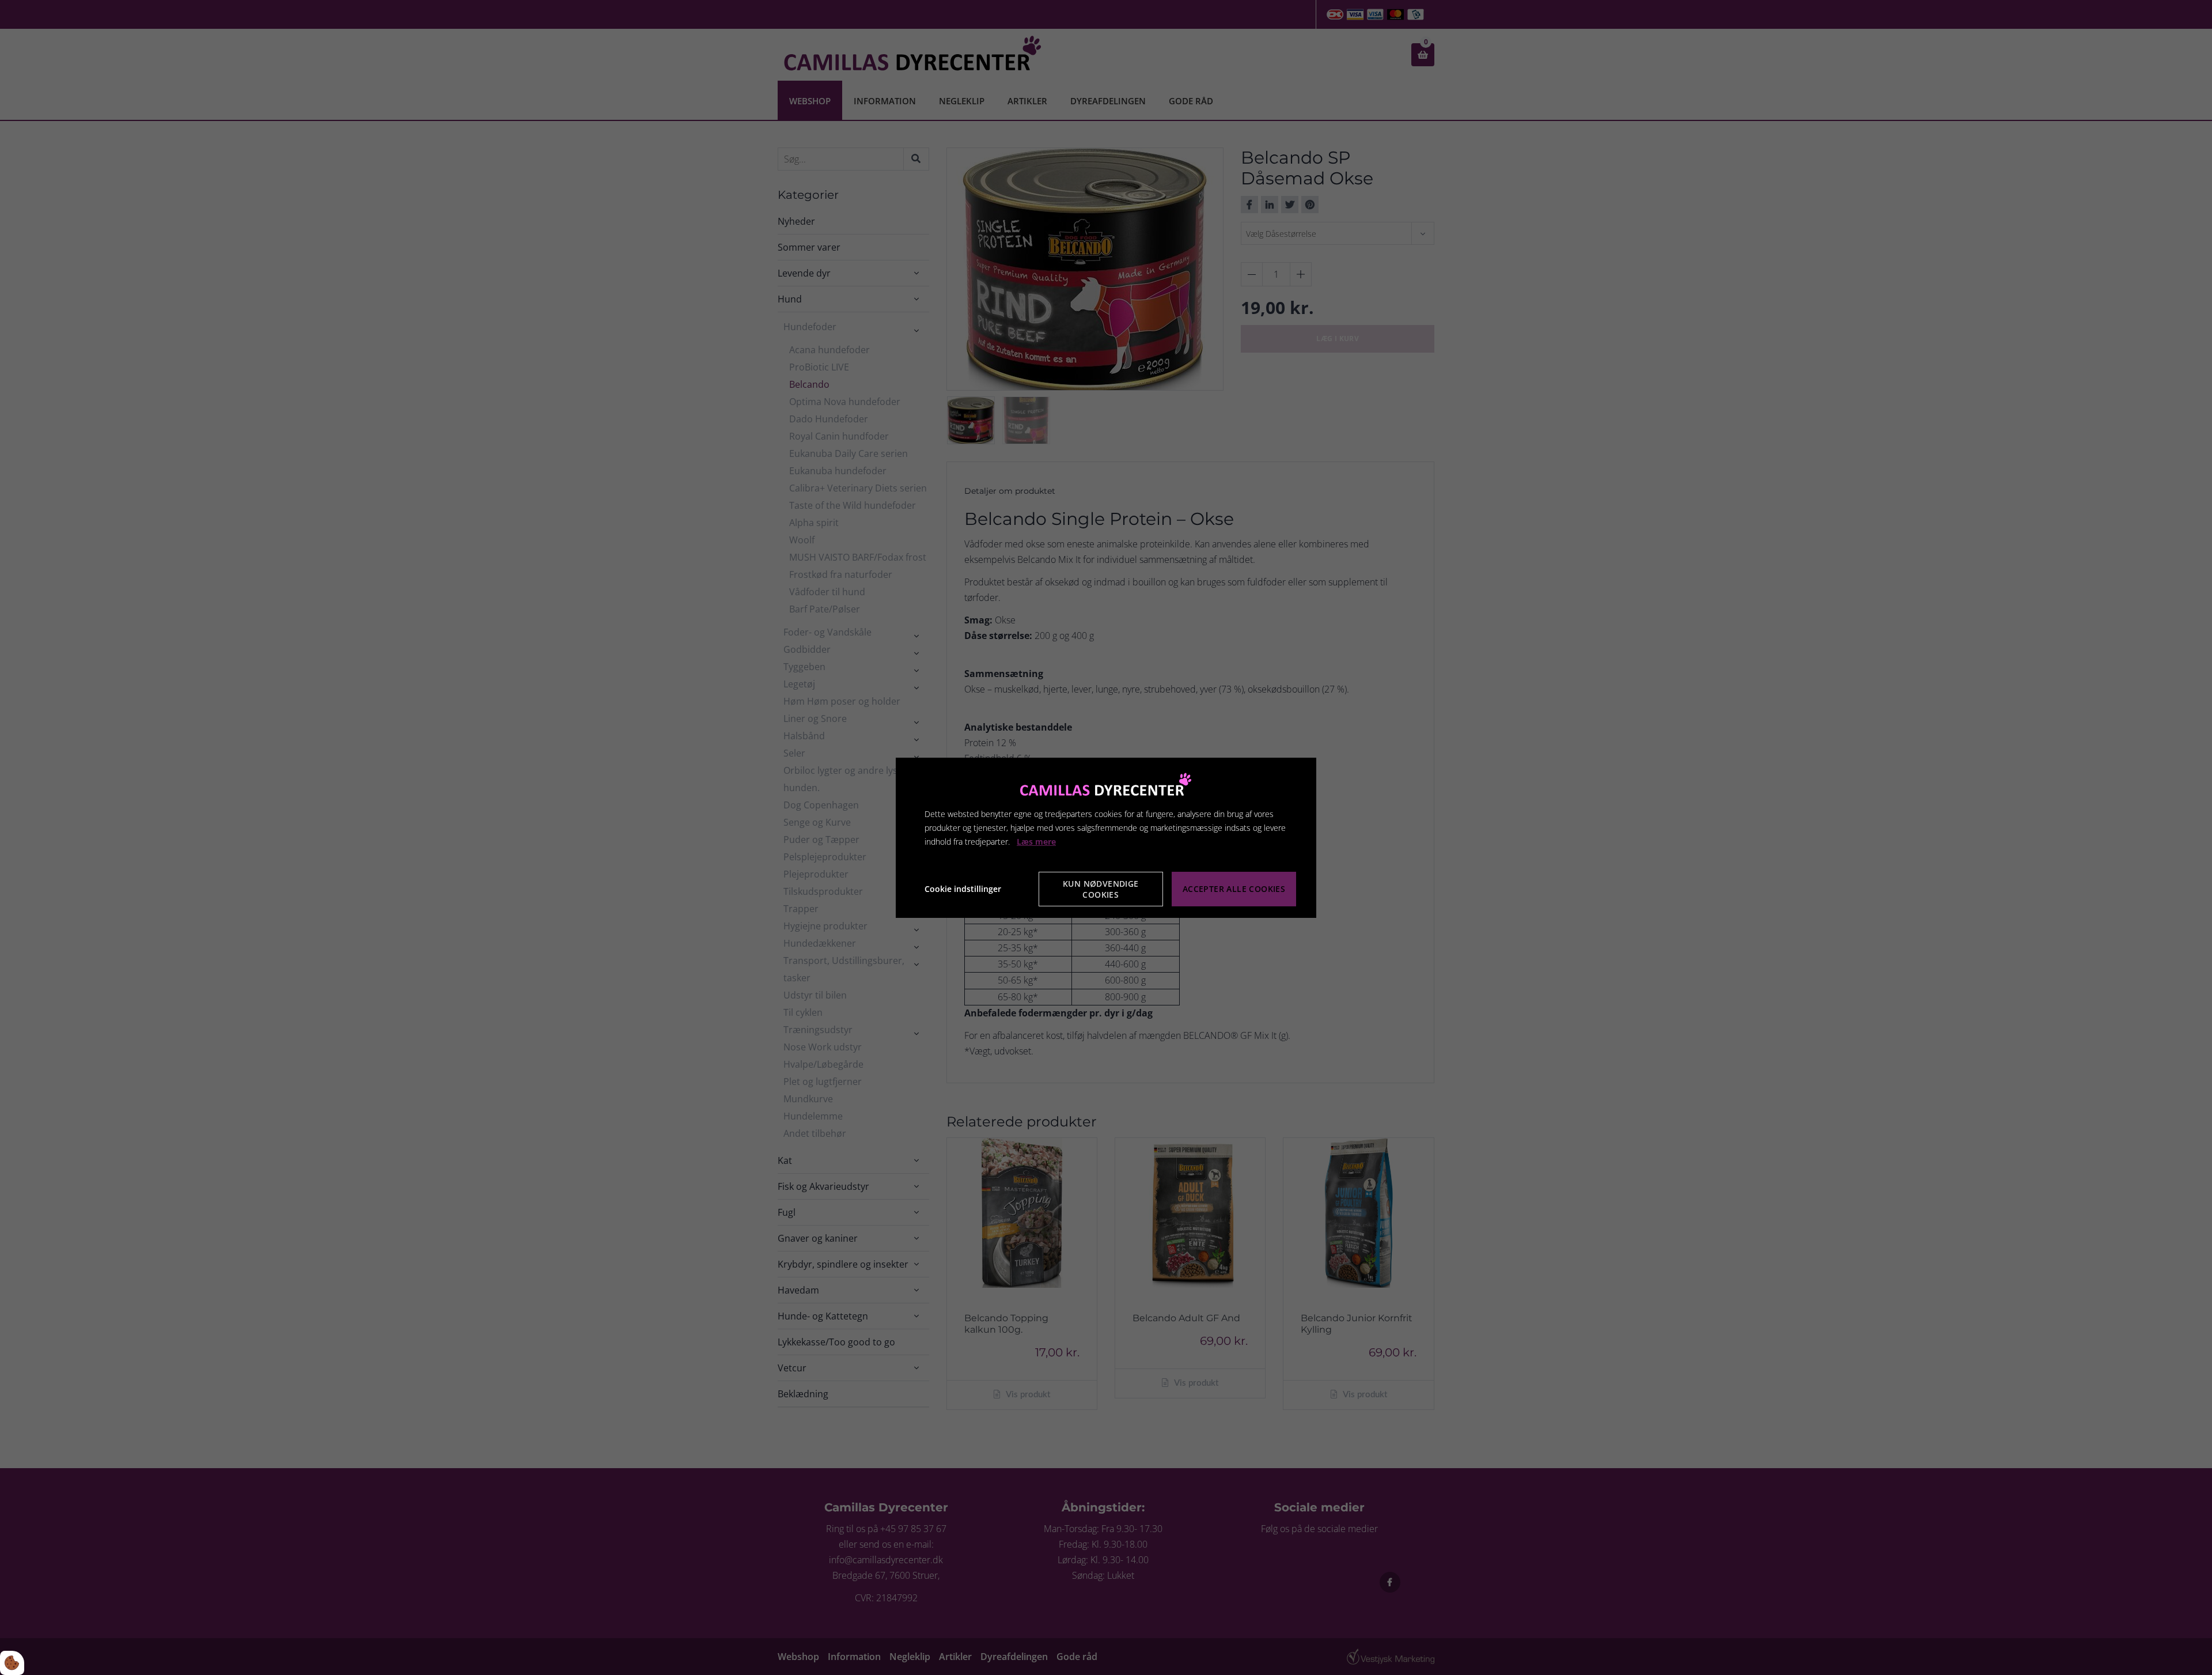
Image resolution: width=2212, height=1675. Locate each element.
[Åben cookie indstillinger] (12, 1663)
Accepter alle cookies (1234, 889)
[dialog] (1106, 837)
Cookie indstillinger (963, 889)
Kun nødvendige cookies (1101, 889)
